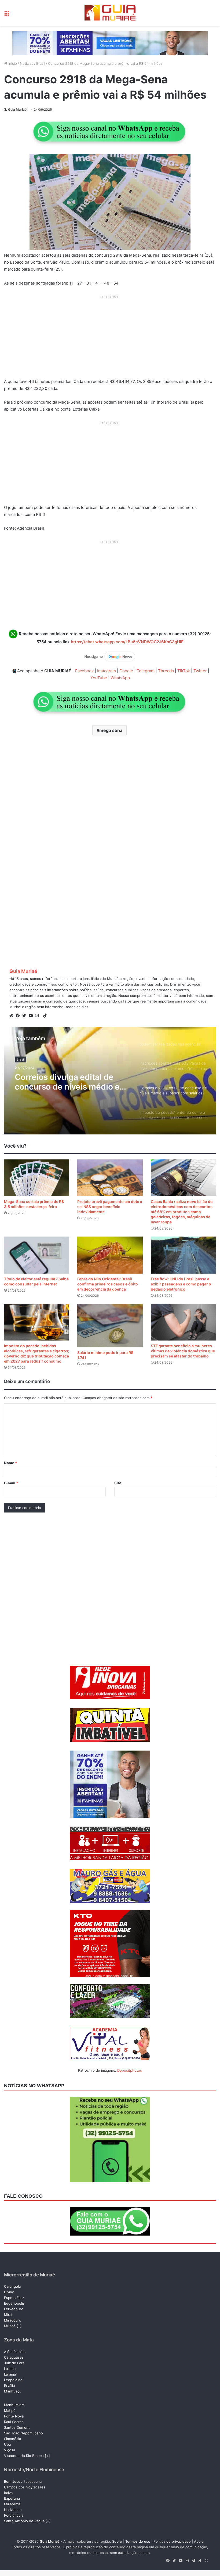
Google (126, 671)
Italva (8, 2493)
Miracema (12, 2504)
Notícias (27, 63)
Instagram (107, 671)
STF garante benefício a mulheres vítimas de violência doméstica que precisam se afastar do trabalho (183, 1351)
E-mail (11, 1483)
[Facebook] (19, 1016)
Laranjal (10, 2374)
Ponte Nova (14, 2416)
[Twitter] (25, 1016)
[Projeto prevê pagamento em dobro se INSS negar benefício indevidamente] (110, 1178)
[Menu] (7, 15)
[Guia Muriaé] (110, 13)
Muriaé (10, 2326)
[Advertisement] (110, 339)
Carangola (12, 2286)
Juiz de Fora (14, 2363)
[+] (19, 2326)
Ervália (9, 2385)
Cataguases (14, 2357)
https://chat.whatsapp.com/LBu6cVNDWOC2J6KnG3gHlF (127, 642)
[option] (110, 1081)
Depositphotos (130, 2070)
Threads (166, 671)
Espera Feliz (14, 2298)
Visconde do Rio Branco (24, 2456)
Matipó (10, 2410)
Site (118, 1483)
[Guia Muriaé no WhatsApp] (110, 132)
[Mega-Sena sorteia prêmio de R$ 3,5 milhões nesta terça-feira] (37, 1178)
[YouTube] (32, 1016)
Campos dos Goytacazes (25, 2487)
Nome (10, 1463)
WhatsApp (120, 678)
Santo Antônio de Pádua (24, 2521)
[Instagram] (38, 1016)
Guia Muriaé (17, 109)
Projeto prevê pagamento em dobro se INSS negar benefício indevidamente (110, 1207)
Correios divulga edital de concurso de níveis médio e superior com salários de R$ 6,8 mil (68, 1082)
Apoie (199, 2541)
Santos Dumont (17, 2427)
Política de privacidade (172, 2541)
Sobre (117, 2541)
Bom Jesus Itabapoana (23, 2481)
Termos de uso (138, 2541)
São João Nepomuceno (23, 2433)
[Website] (13, 1016)
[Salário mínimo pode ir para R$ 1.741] (110, 1326)
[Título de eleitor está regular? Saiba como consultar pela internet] (37, 1255)
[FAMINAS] (110, 43)
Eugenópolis (14, 2303)
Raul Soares (14, 2422)
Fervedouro (14, 2309)
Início (12, 63)
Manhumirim (14, 2405)
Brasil (41, 63)
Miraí (8, 2315)
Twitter (200, 671)
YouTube (99, 678)
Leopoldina (13, 2380)
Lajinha (10, 2369)
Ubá (7, 2444)
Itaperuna (12, 2498)
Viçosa (10, 2450)
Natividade (13, 2510)
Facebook (84, 671)
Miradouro (13, 2320)
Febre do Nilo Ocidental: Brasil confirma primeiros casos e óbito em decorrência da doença (108, 1284)
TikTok (184, 671)
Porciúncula (14, 2515)
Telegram (146, 671)
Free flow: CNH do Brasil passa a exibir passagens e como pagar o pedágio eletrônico (181, 1284)
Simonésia (12, 2439)
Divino (9, 2292)
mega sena (111, 730)
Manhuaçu (13, 2391)
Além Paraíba (15, 2352)
